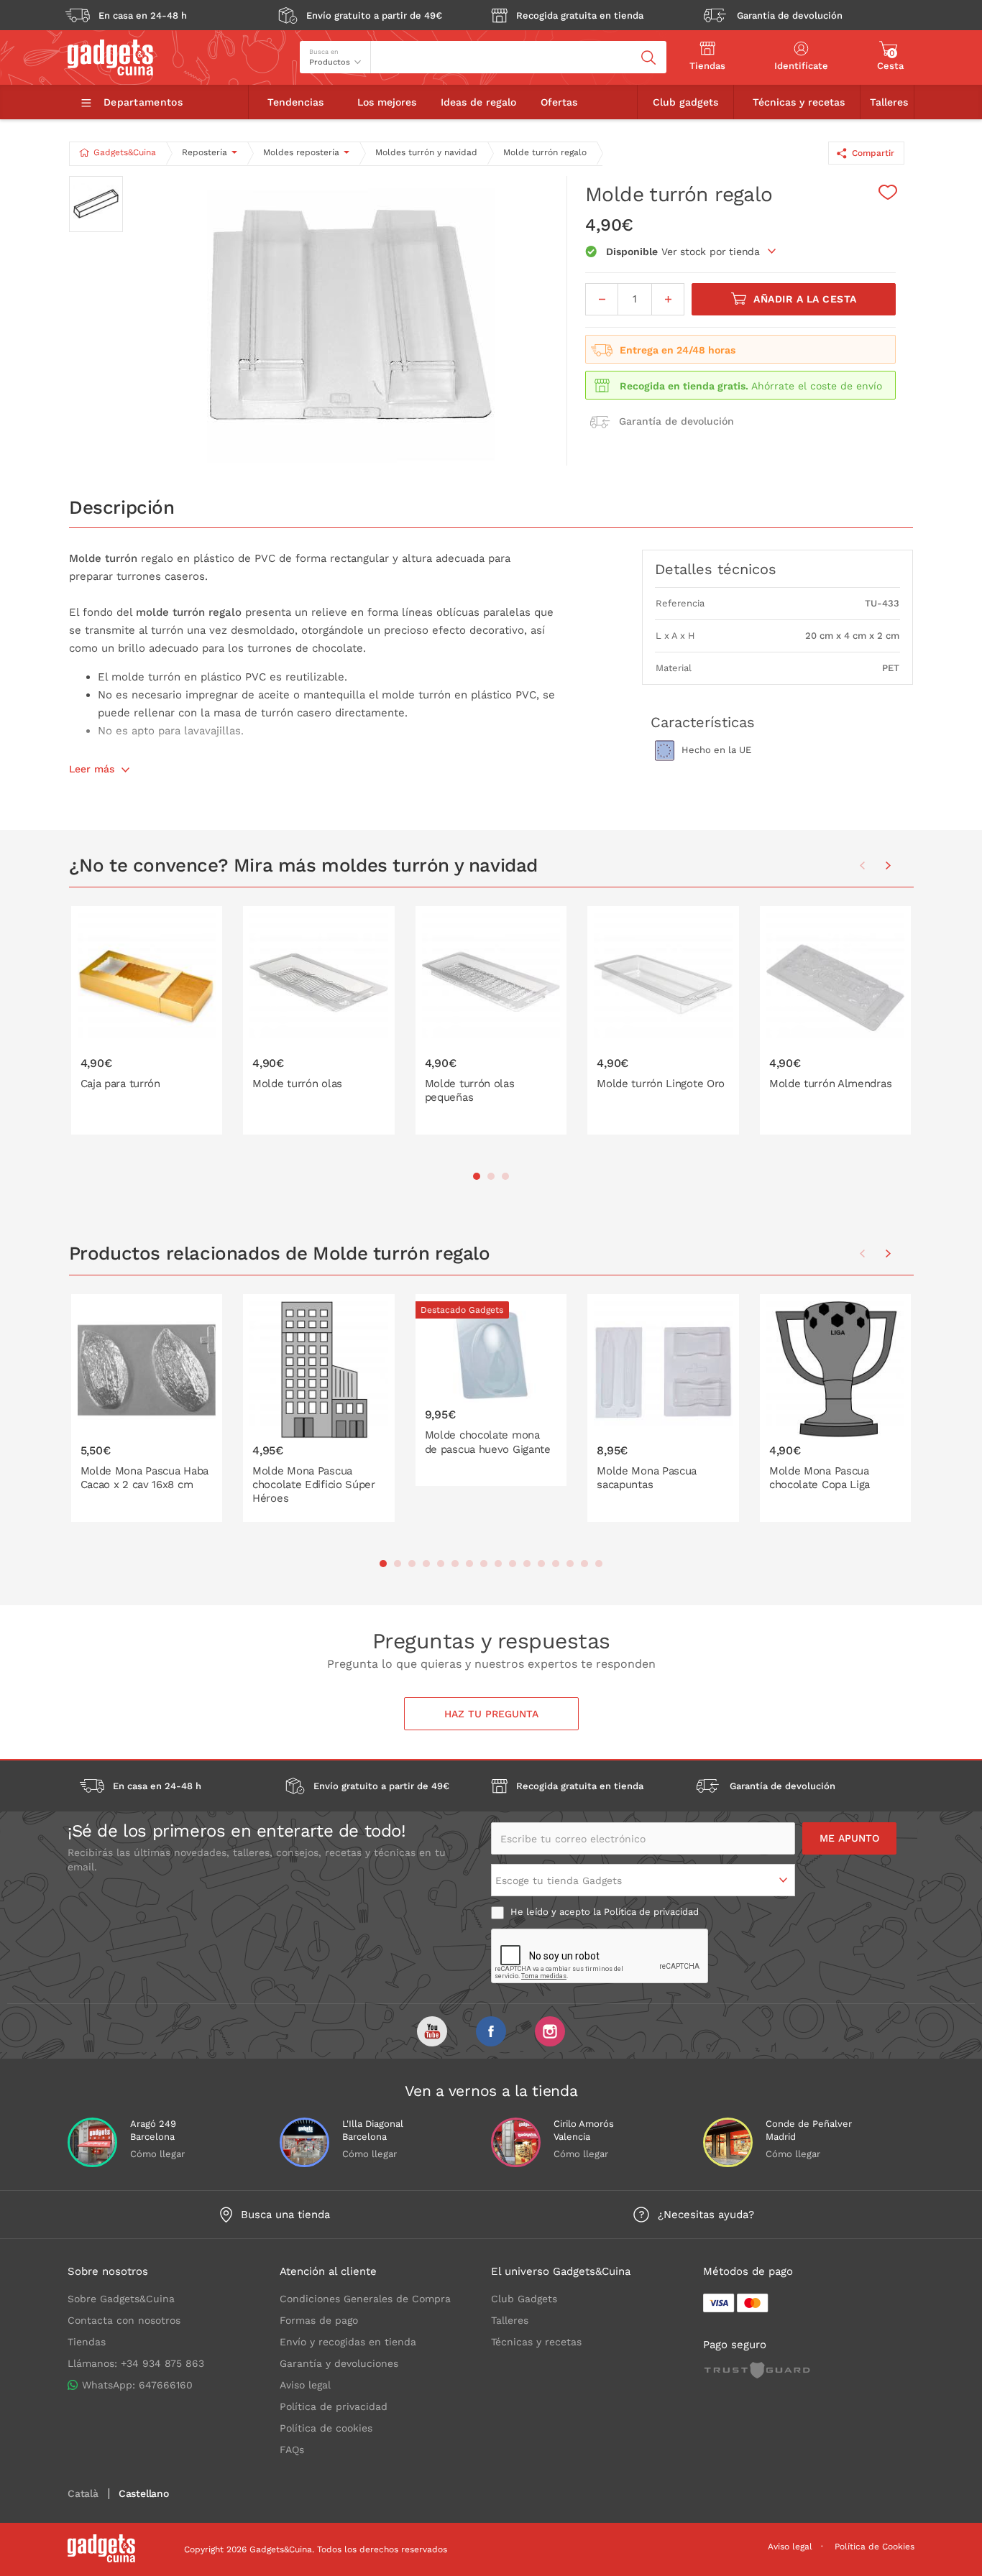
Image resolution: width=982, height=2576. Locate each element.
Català (83, 2494)
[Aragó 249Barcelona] (92, 2142)
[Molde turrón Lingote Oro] (663, 1020)
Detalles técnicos (716, 569)
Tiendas (87, 2342)
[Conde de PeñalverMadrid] (728, 2142)
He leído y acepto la (603, 1912)
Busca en (324, 52)
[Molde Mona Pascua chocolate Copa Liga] (836, 1408)
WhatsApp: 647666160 (137, 2385)
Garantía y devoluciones (339, 2363)
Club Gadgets (524, 2299)
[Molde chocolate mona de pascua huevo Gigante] (491, 1390)
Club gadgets (685, 102)
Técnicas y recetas (799, 102)
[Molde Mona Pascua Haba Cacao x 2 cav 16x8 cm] (147, 1408)
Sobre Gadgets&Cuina (121, 2299)
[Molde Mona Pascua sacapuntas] (663, 1408)
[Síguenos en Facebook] (491, 2031)
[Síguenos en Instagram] (550, 2031)
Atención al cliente (328, 2271)
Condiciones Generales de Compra (365, 2299)
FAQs (292, 2450)
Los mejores (387, 102)
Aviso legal (305, 2385)
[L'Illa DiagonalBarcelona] (304, 2142)
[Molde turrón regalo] (351, 321)
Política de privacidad (651, 1912)
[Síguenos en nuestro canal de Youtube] (432, 2031)
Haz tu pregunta (491, 1714)
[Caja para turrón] (147, 1020)
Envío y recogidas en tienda (348, 2342)
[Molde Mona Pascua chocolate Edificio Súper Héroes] (319, 1408)
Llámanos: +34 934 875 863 (136, 2363)
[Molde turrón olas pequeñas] (491, 1020)
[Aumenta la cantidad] (668, 299)
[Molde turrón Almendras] (836, 1020)
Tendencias (295, 102)
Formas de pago (319, 2320)
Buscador (398, 47)
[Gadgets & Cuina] (110, 72)
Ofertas (559, 102)
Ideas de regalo (478, 102)
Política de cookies (326, 2428)
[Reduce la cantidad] (602, 299)
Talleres (889, 102)
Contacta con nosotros (124, 2320)
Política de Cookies (875, 2547)
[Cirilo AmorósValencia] (516, 2142)
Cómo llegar (157, 2154)
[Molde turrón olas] (319, 1020)
